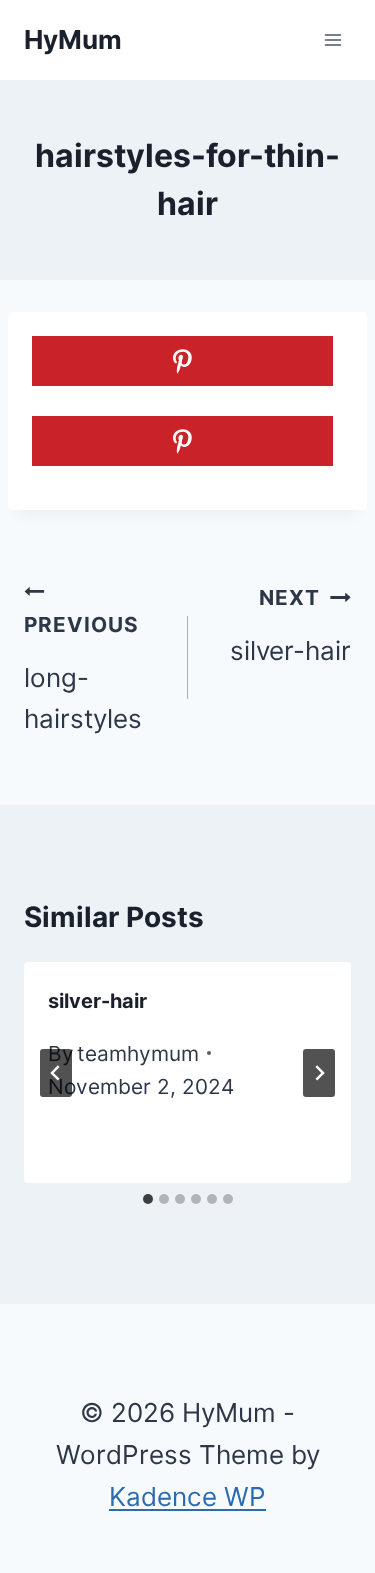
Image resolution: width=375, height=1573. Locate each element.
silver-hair (290, 625)
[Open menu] (332, 39)
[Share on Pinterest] (182, 361)
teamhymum (138, 1053)
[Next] (319, 1073)
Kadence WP (187, 1496)
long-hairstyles (83, 673)
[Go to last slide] (56, 1073)
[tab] (148, 1199)
